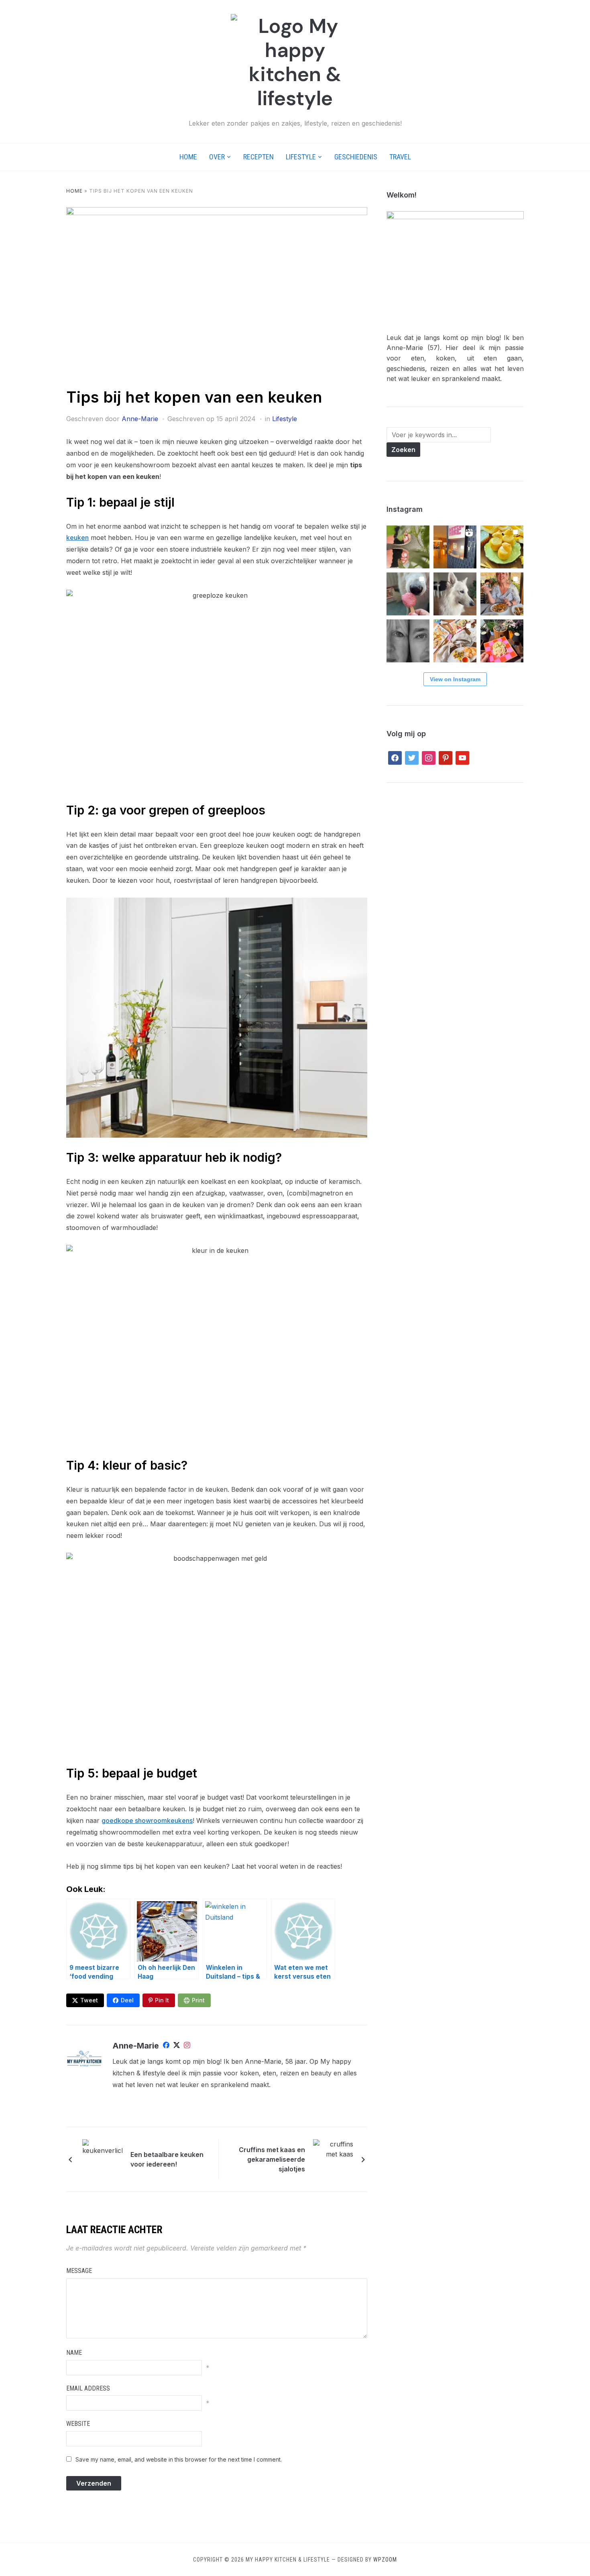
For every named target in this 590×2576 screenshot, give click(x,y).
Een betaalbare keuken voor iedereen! (167, 2159)
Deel (127, 2000)
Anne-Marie (140, 419)
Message (79, 2271)
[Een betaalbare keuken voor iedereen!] (102, 2159)
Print (198, 2000)
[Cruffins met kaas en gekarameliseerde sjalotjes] (333, 2159)
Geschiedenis (356, 157)
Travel (400, 157)
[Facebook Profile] (166, 2047)
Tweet (89, 2000)
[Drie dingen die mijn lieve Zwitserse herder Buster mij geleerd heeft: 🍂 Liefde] (455, 594)
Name (74, 2353)
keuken (77, 538)
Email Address (88, 2388)
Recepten (258, 157)
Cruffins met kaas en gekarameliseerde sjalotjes (272, 2159)
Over (217, 157)
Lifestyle (301, 157)
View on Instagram (455, 679)
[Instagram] (187, 2047)
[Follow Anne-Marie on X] (177, 2047)
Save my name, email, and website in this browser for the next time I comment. (179, 2459)
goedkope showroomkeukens (147, 1821)
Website (78, 2424)
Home (188, 157)
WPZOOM (385, 2560)
